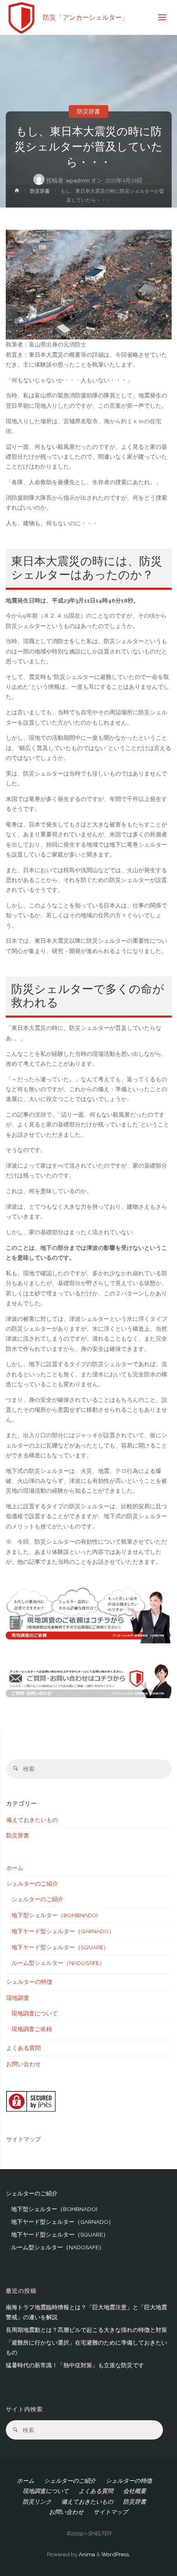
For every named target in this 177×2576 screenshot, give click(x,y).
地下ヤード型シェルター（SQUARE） (60, 1947)
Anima (86, 2554)
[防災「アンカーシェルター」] (22, 17)
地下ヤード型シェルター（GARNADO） (63, 1931)
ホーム (15, 1868)
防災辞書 (88, 111)
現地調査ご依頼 (32, 2029)
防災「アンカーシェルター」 (86, 17)
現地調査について (35, 2013)
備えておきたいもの (32, 1820)
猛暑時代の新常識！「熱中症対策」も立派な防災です (75, 2365)
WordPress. (116, 2554)
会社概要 (135, 2491)
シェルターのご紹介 (32, 1884)
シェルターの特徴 (29, 1982)
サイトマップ (23, 2139)
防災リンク (37, 2502)
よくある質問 (23, 2048)
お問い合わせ (23, 2064)
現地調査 (18, 1998)
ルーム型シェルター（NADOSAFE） (58, 1963)
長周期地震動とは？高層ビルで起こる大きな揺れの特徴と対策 (86, 2330)
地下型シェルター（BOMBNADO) (55, 1915)
